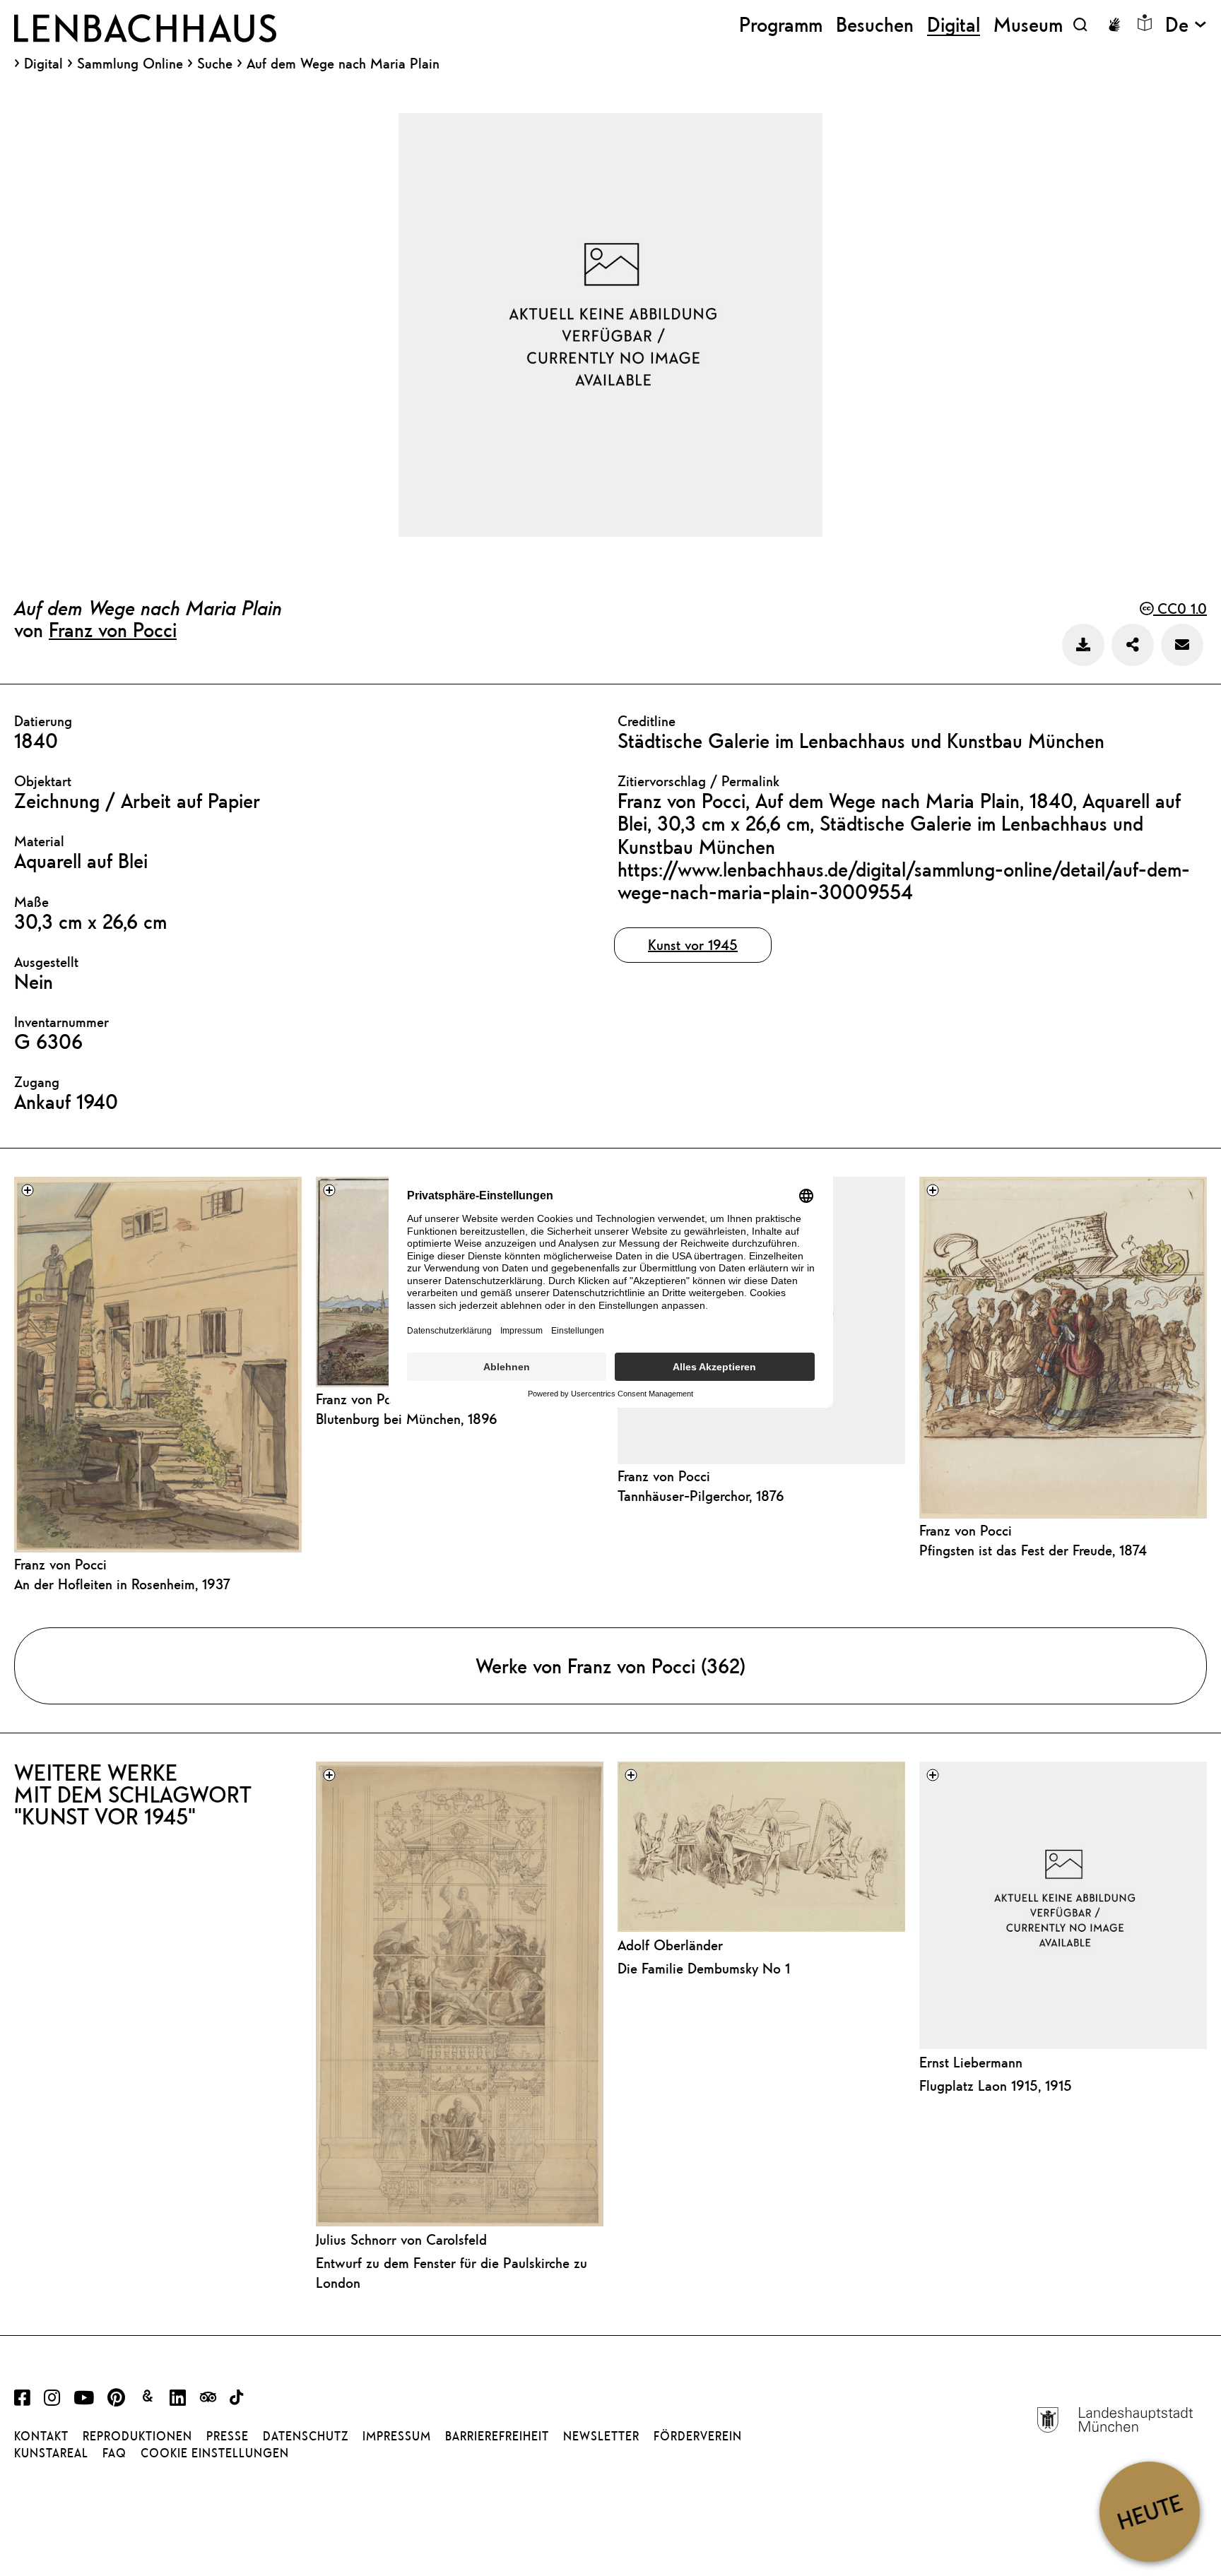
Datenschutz (306, 2436)
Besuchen (875, 24)
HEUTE (1149, 2511)
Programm (781, 24)
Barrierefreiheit (497, 2436)
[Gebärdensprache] (1114, 25)
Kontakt (41, 2436)
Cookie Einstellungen (215, 2453)
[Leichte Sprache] (1145, 23)
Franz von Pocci (113, 629)
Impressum (397, 2436)
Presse (228, 2436)
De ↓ (1186, 24)
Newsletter (601, 2436)
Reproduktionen (137, 2436)
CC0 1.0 (1180, 609)
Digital (43, 64)
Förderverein (698, 2436)
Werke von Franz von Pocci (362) (610, 1666)
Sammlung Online (130, 64)
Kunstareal (51, 2453)
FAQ (114, 2453)
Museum (1028, 24)
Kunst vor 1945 (693, 945)
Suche (215, 63)
